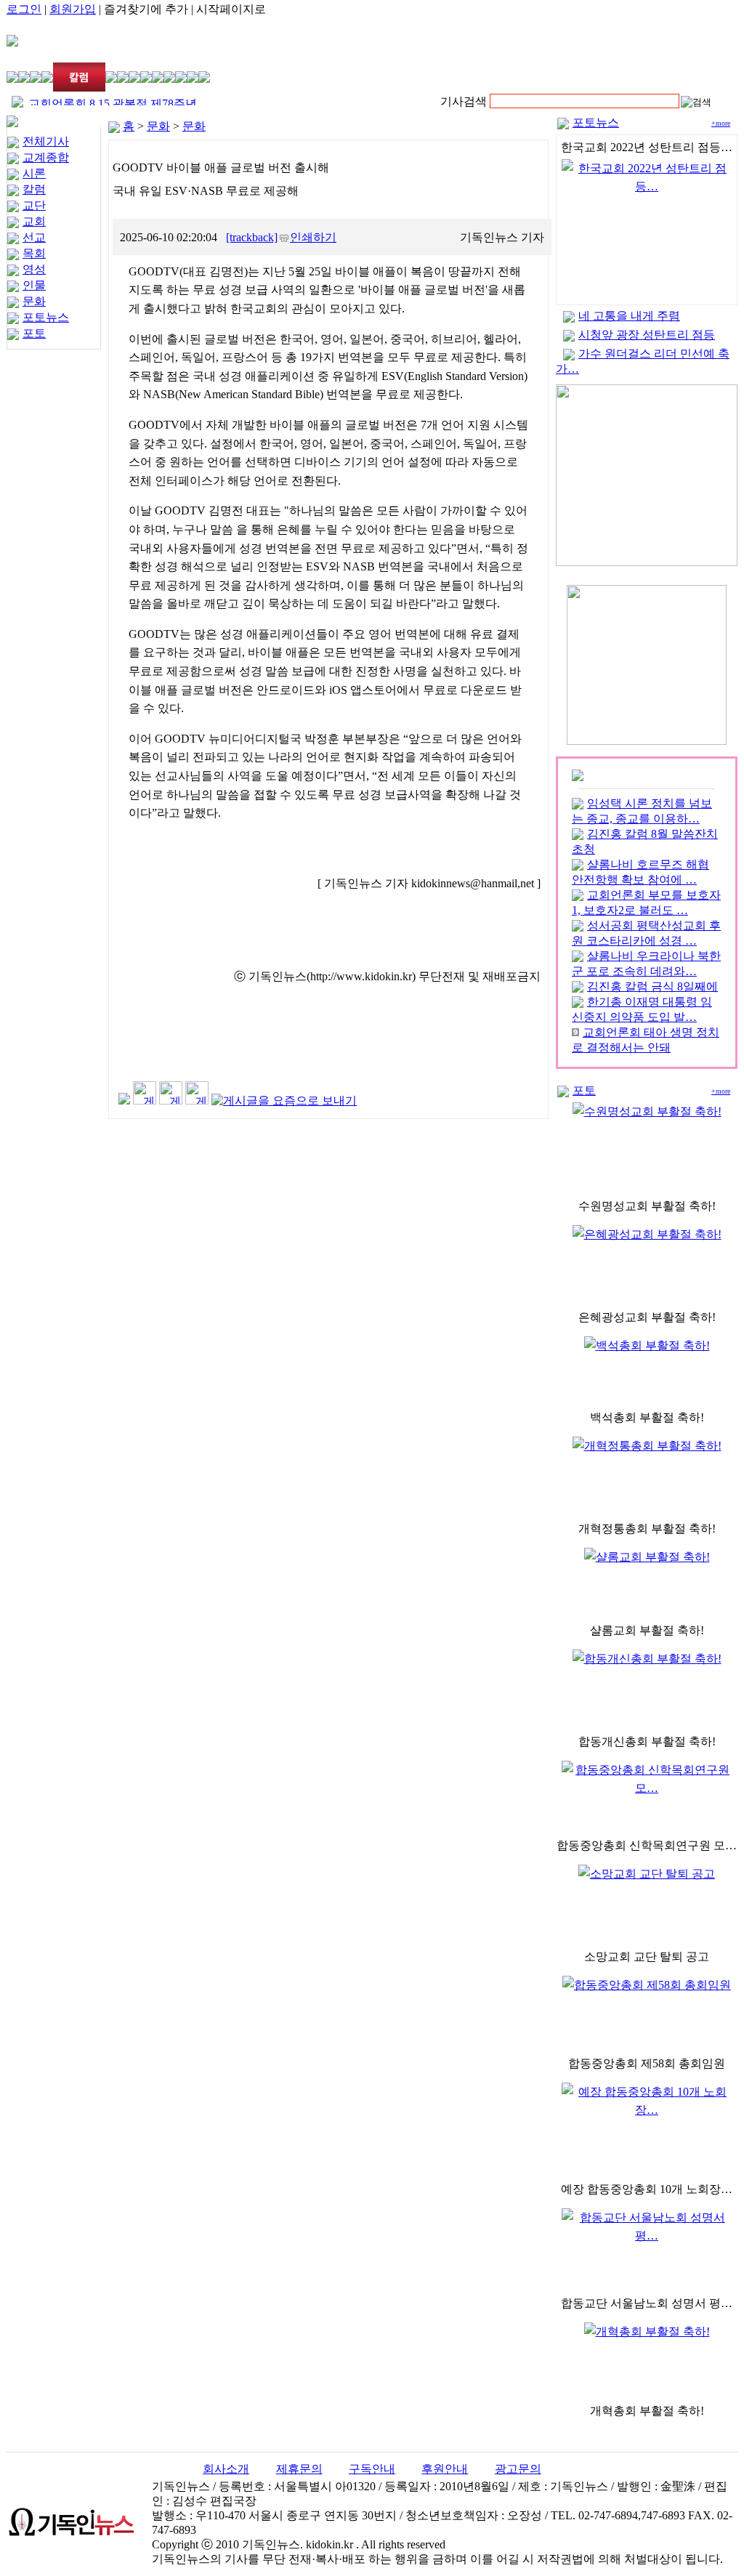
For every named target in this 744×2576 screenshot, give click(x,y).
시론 (34, 173)
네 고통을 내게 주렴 (629, 316)
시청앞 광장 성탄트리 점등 (647, 335)
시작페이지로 (231, 9)
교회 (34, 221)
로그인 (24, 9)
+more (721, 123)
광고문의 (518, 2469)
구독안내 (372, 2469)
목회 (34, 253)
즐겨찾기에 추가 (146, 9)
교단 (34, 205)
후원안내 (445, 2469)
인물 (34, 285)
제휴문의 (299, 2469)
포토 (34, 333)
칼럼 (34, 189)
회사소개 (226, 2469)
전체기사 (46, 141)
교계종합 (46, 157)
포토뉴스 (46, 317)
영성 (34, 269)
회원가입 (73, 9)
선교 (34, 237)
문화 (34, 301)
